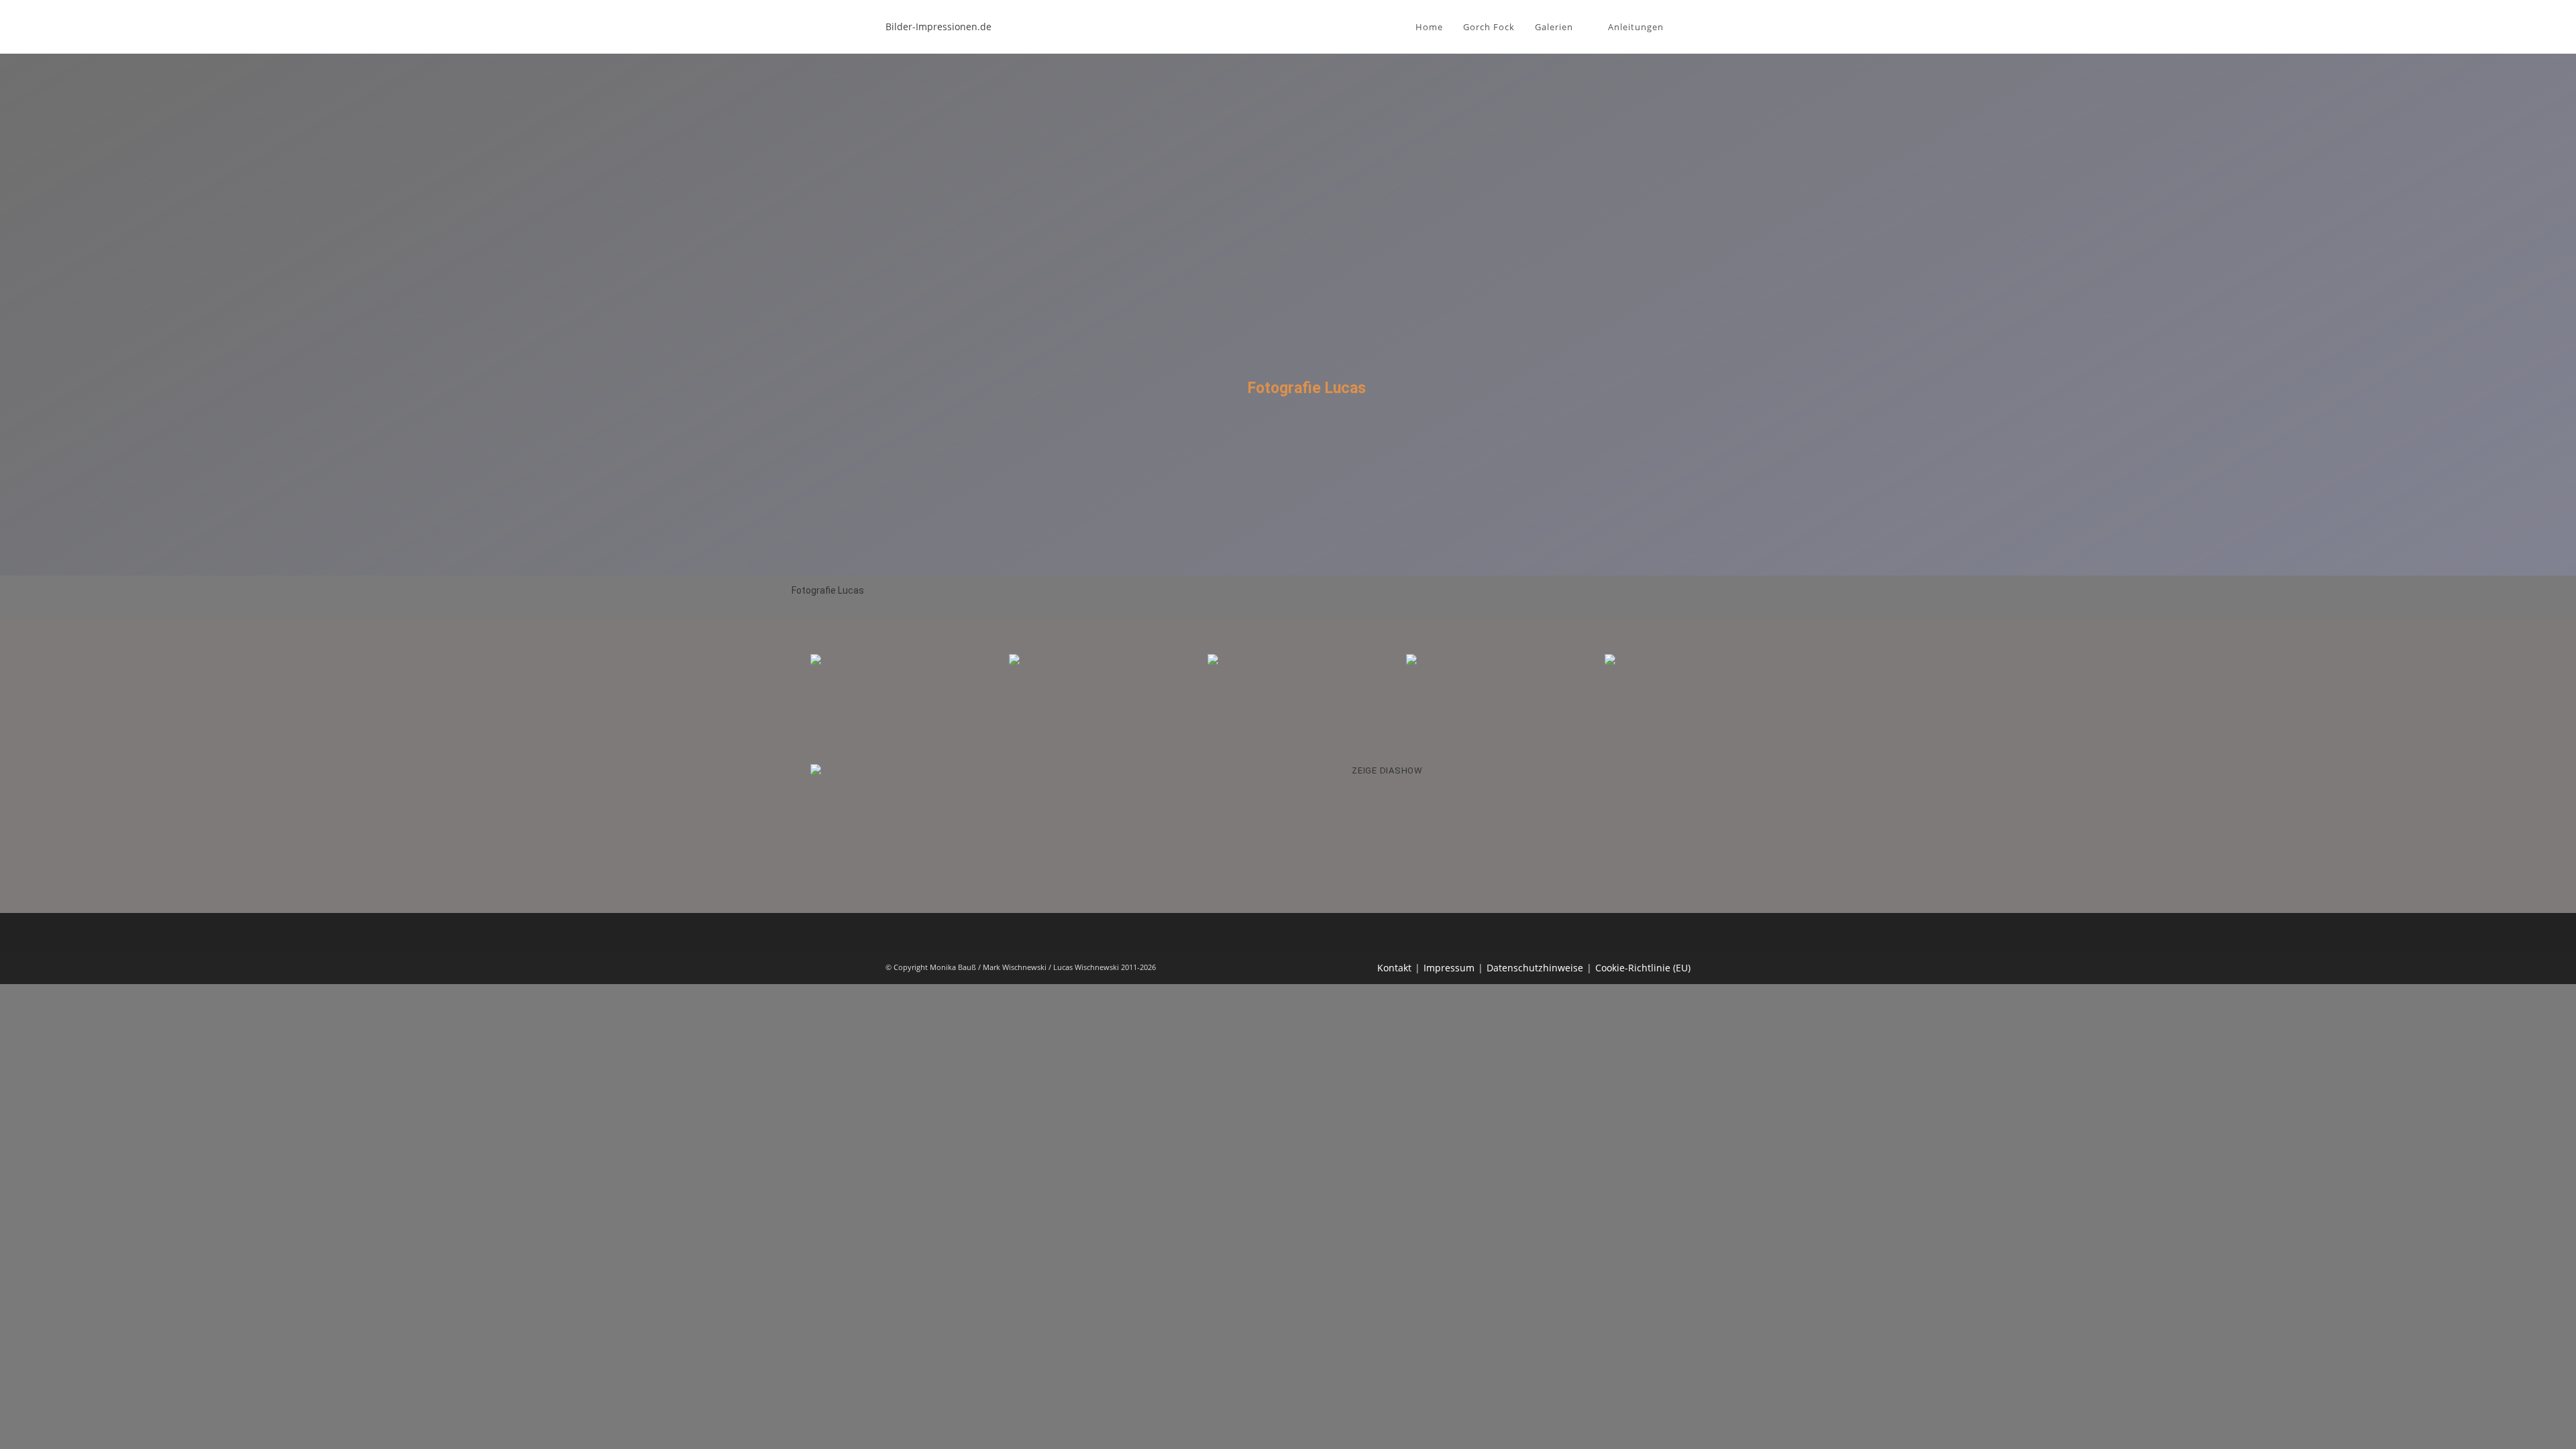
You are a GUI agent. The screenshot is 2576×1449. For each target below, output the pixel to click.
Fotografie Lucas (828, 590)
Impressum (1449, 968)
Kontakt (1394, 968)
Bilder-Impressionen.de (938, 26)
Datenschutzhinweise (1535, 968)
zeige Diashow (1387, 770)
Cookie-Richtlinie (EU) (1643, 968)
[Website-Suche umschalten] (1687, 27)
